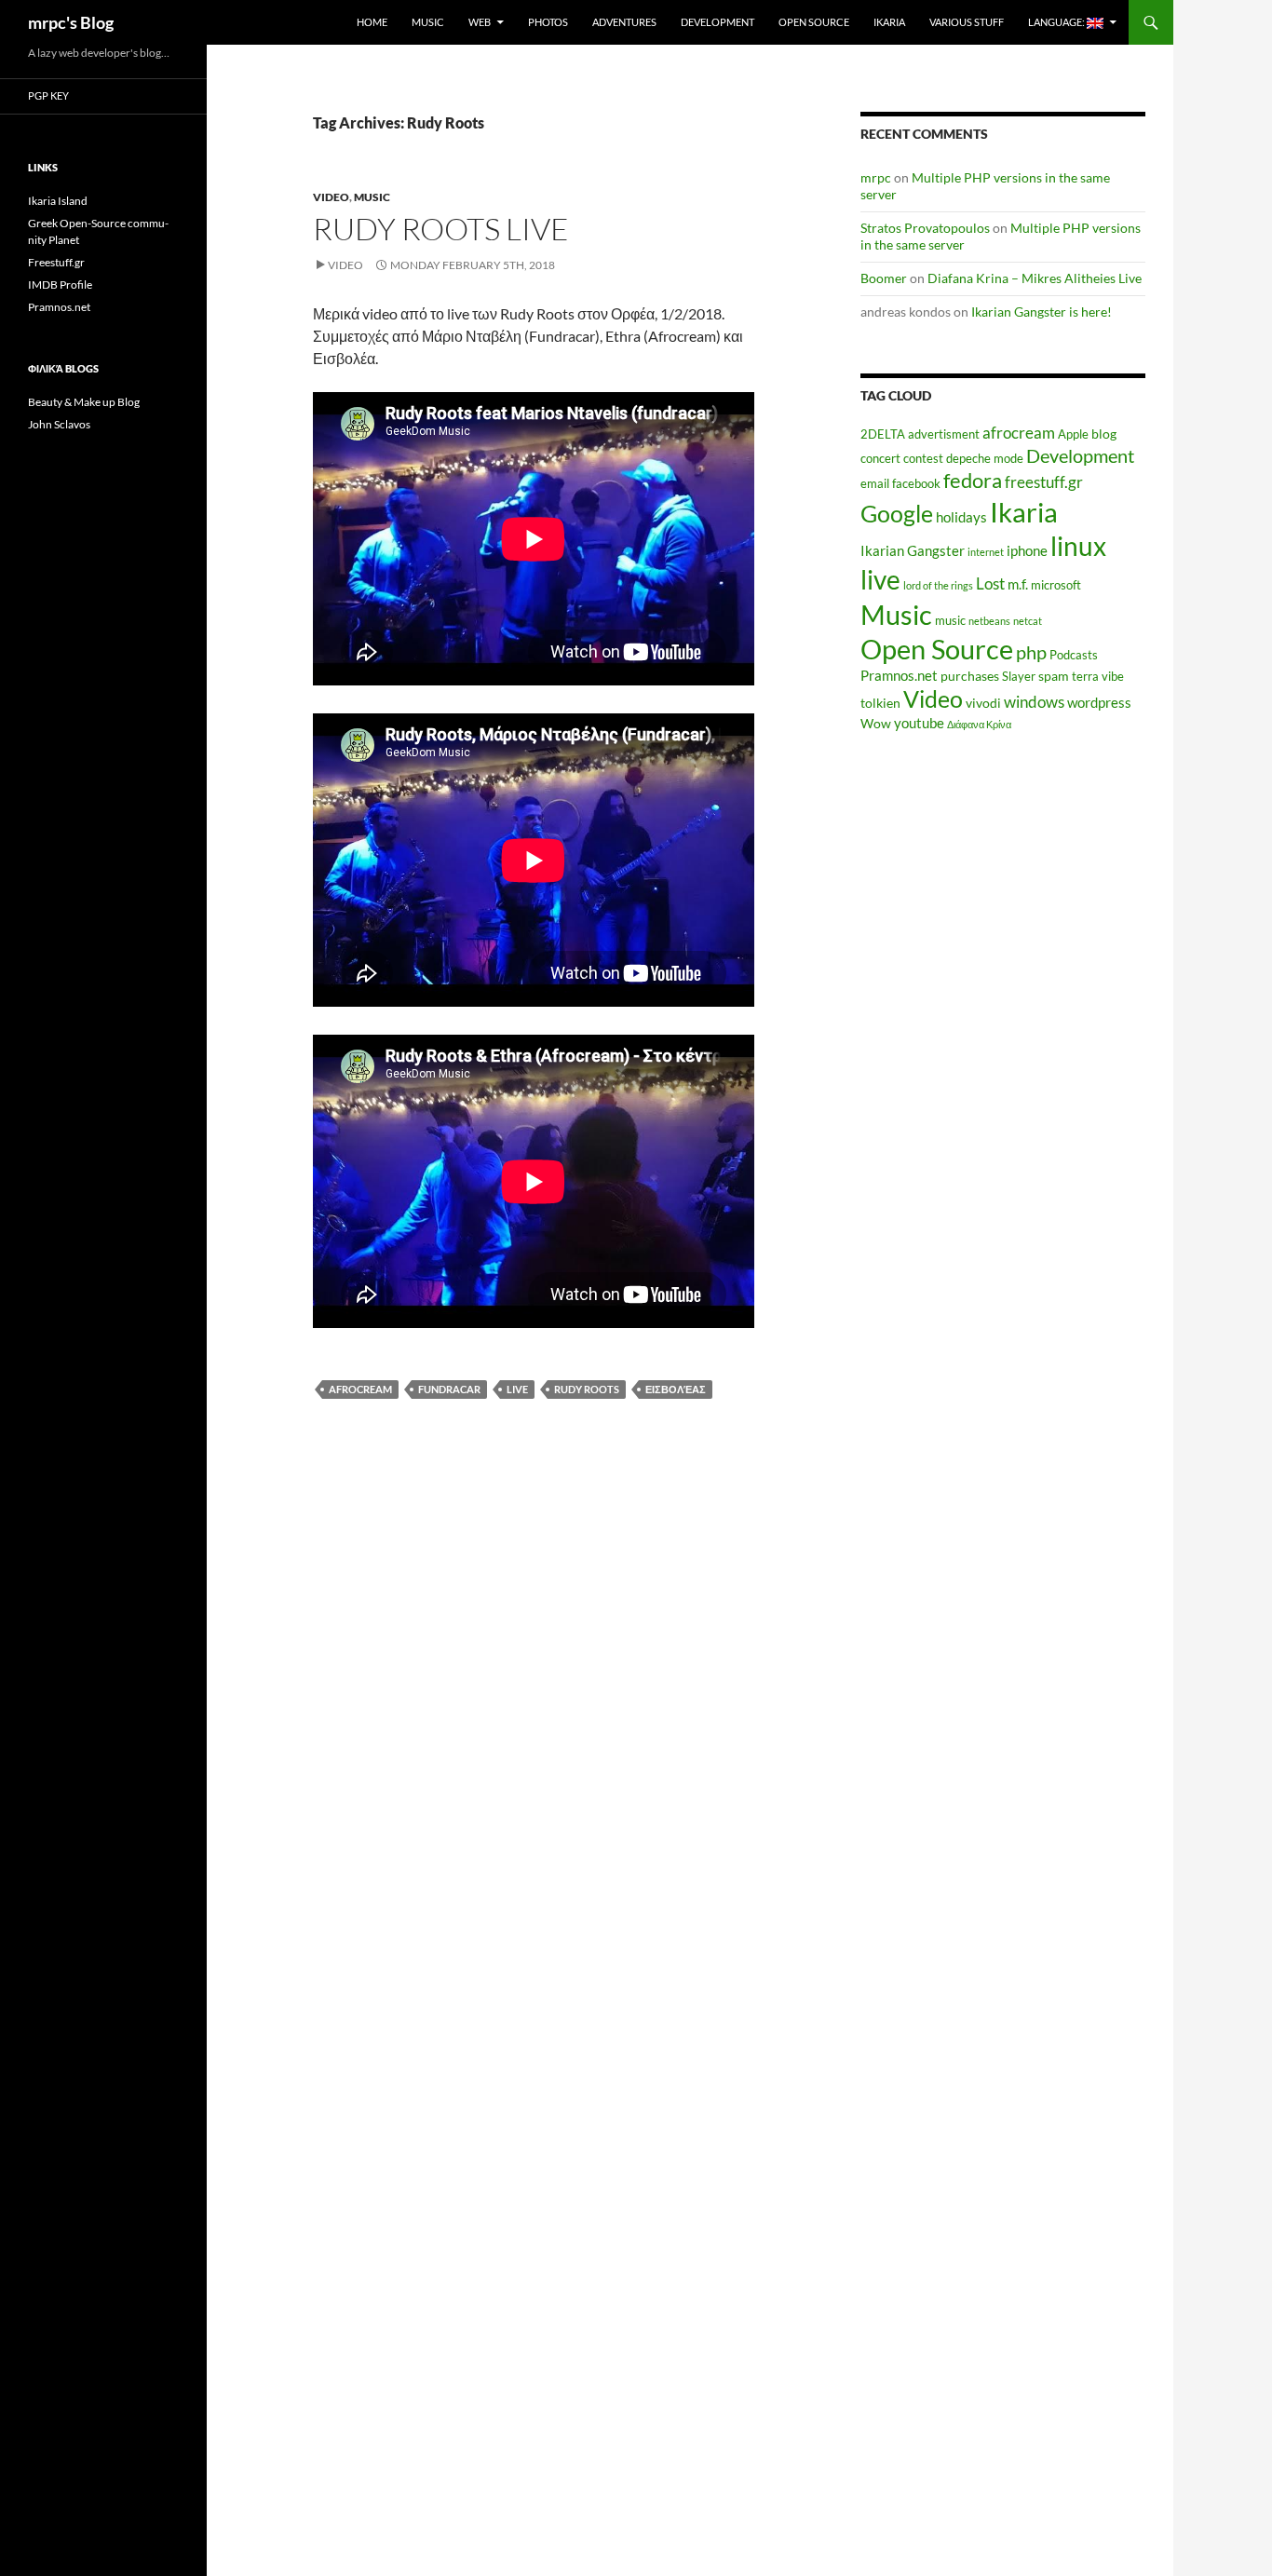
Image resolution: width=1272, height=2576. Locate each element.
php (1031, 652)
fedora (973, 480)
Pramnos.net (899, 675)
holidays (961, 517)
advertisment (944, 434)
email (875, 484)
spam (1054, 676)
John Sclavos (59, 424)
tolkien (880, 703)
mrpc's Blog (71, 22)
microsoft (1056, 585)
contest (923, 459)
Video (331, 197)
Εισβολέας (676, 1389)
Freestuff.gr (56, 262)
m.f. (1018, 584)
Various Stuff (967, 22)
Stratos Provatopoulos (925, 228)
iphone (1027, 550)
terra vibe (1098, 677)
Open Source (814, 22)
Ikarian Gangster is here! (1042, 312)
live (517, 1389)
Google (897, 513)
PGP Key (48, 95)
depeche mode (985, 459)
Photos (548, 22)
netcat (1028, 621)
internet (986, 552)
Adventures (624, 22)
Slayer (1019, 677)
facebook (916, 484)
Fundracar (449, 1389)
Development (717, 22)
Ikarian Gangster (913, 550)
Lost (990, 584)
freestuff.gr (1044, 482)
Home (372, 22)
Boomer (884, 278)
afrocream (360, 1389)
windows (1034, 702)
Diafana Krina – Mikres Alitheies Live (1035, 278)
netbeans (989, 621)
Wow (876, 723)
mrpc (876, 177)
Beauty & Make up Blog (84, 402)
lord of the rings (938, 585)
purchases (970, 676)
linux (1078, 546)
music (950, 621)
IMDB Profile (60, 285)
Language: (1057, 22)
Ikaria (889, 22)
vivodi (983, 703)
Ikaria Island (58, 201)
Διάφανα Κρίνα (979, 724)
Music (428, 22)
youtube (919, 723)
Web (480, 22)
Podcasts (1074, 655)
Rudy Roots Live (441, 229)
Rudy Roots (587, 1389)
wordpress (1099, 702)
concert (880, 459)
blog (1104, 434)
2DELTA (883, 434)
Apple (1073, 434)
